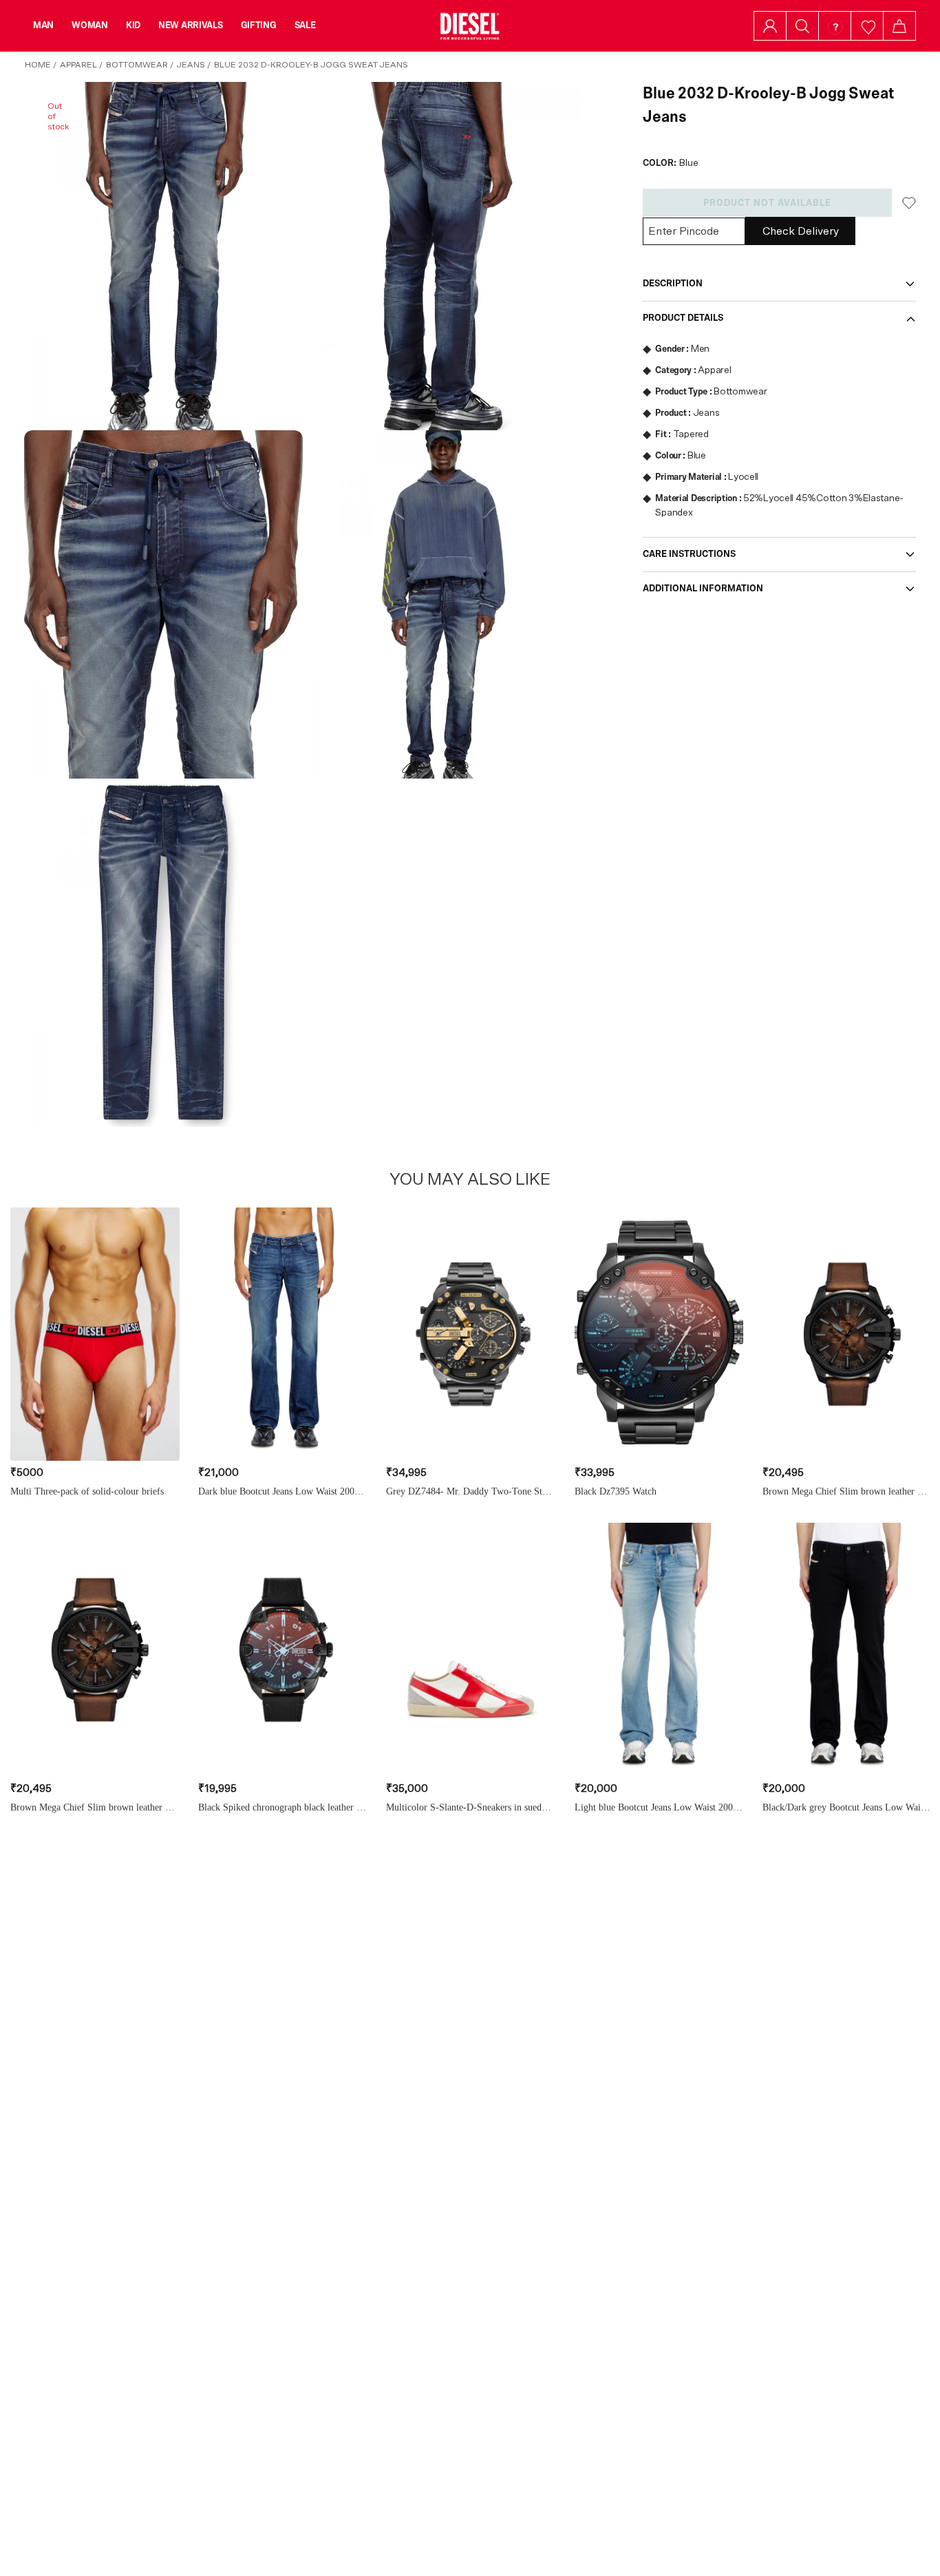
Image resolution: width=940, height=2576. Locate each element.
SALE (305, 25)
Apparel (78, 65)
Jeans (191, 65)
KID (133, 25)
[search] (802, 26)
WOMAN (90, 25)
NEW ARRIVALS (191, 25)
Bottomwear (137, 65)
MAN (43, 25)
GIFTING (259, 25)
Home (38, 65)
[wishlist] (867, 26)
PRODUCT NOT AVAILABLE (767, 203)
